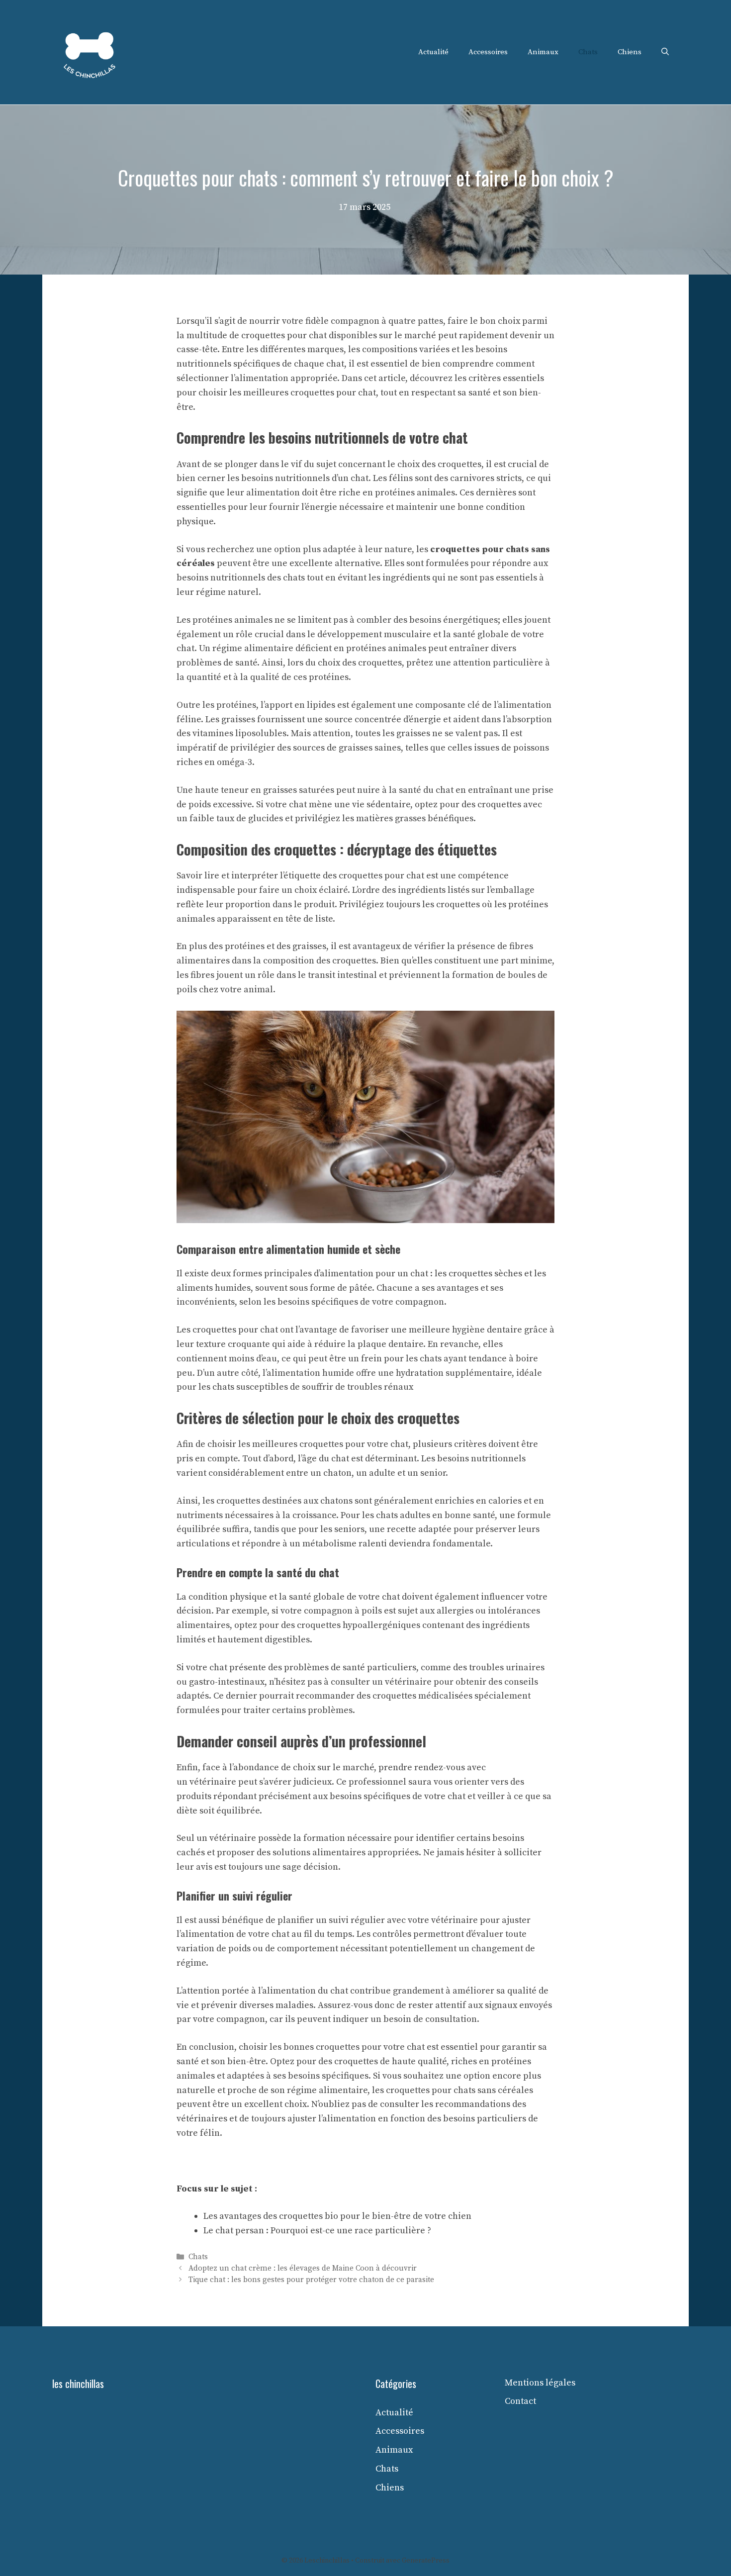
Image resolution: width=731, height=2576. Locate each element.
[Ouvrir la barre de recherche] (665, 52)
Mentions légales (540, 2383)
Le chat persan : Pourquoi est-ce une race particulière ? (317, 2231)
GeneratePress (426, 2561)
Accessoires (488, 52)
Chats (588, 52)
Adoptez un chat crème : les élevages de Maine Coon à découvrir (303, 2269)
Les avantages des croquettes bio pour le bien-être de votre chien (337, 2216)
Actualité (433, 52)
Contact (520, 2401)
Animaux (543, 52)
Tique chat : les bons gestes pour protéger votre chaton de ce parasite (311, 2280)
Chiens (630, 52)
